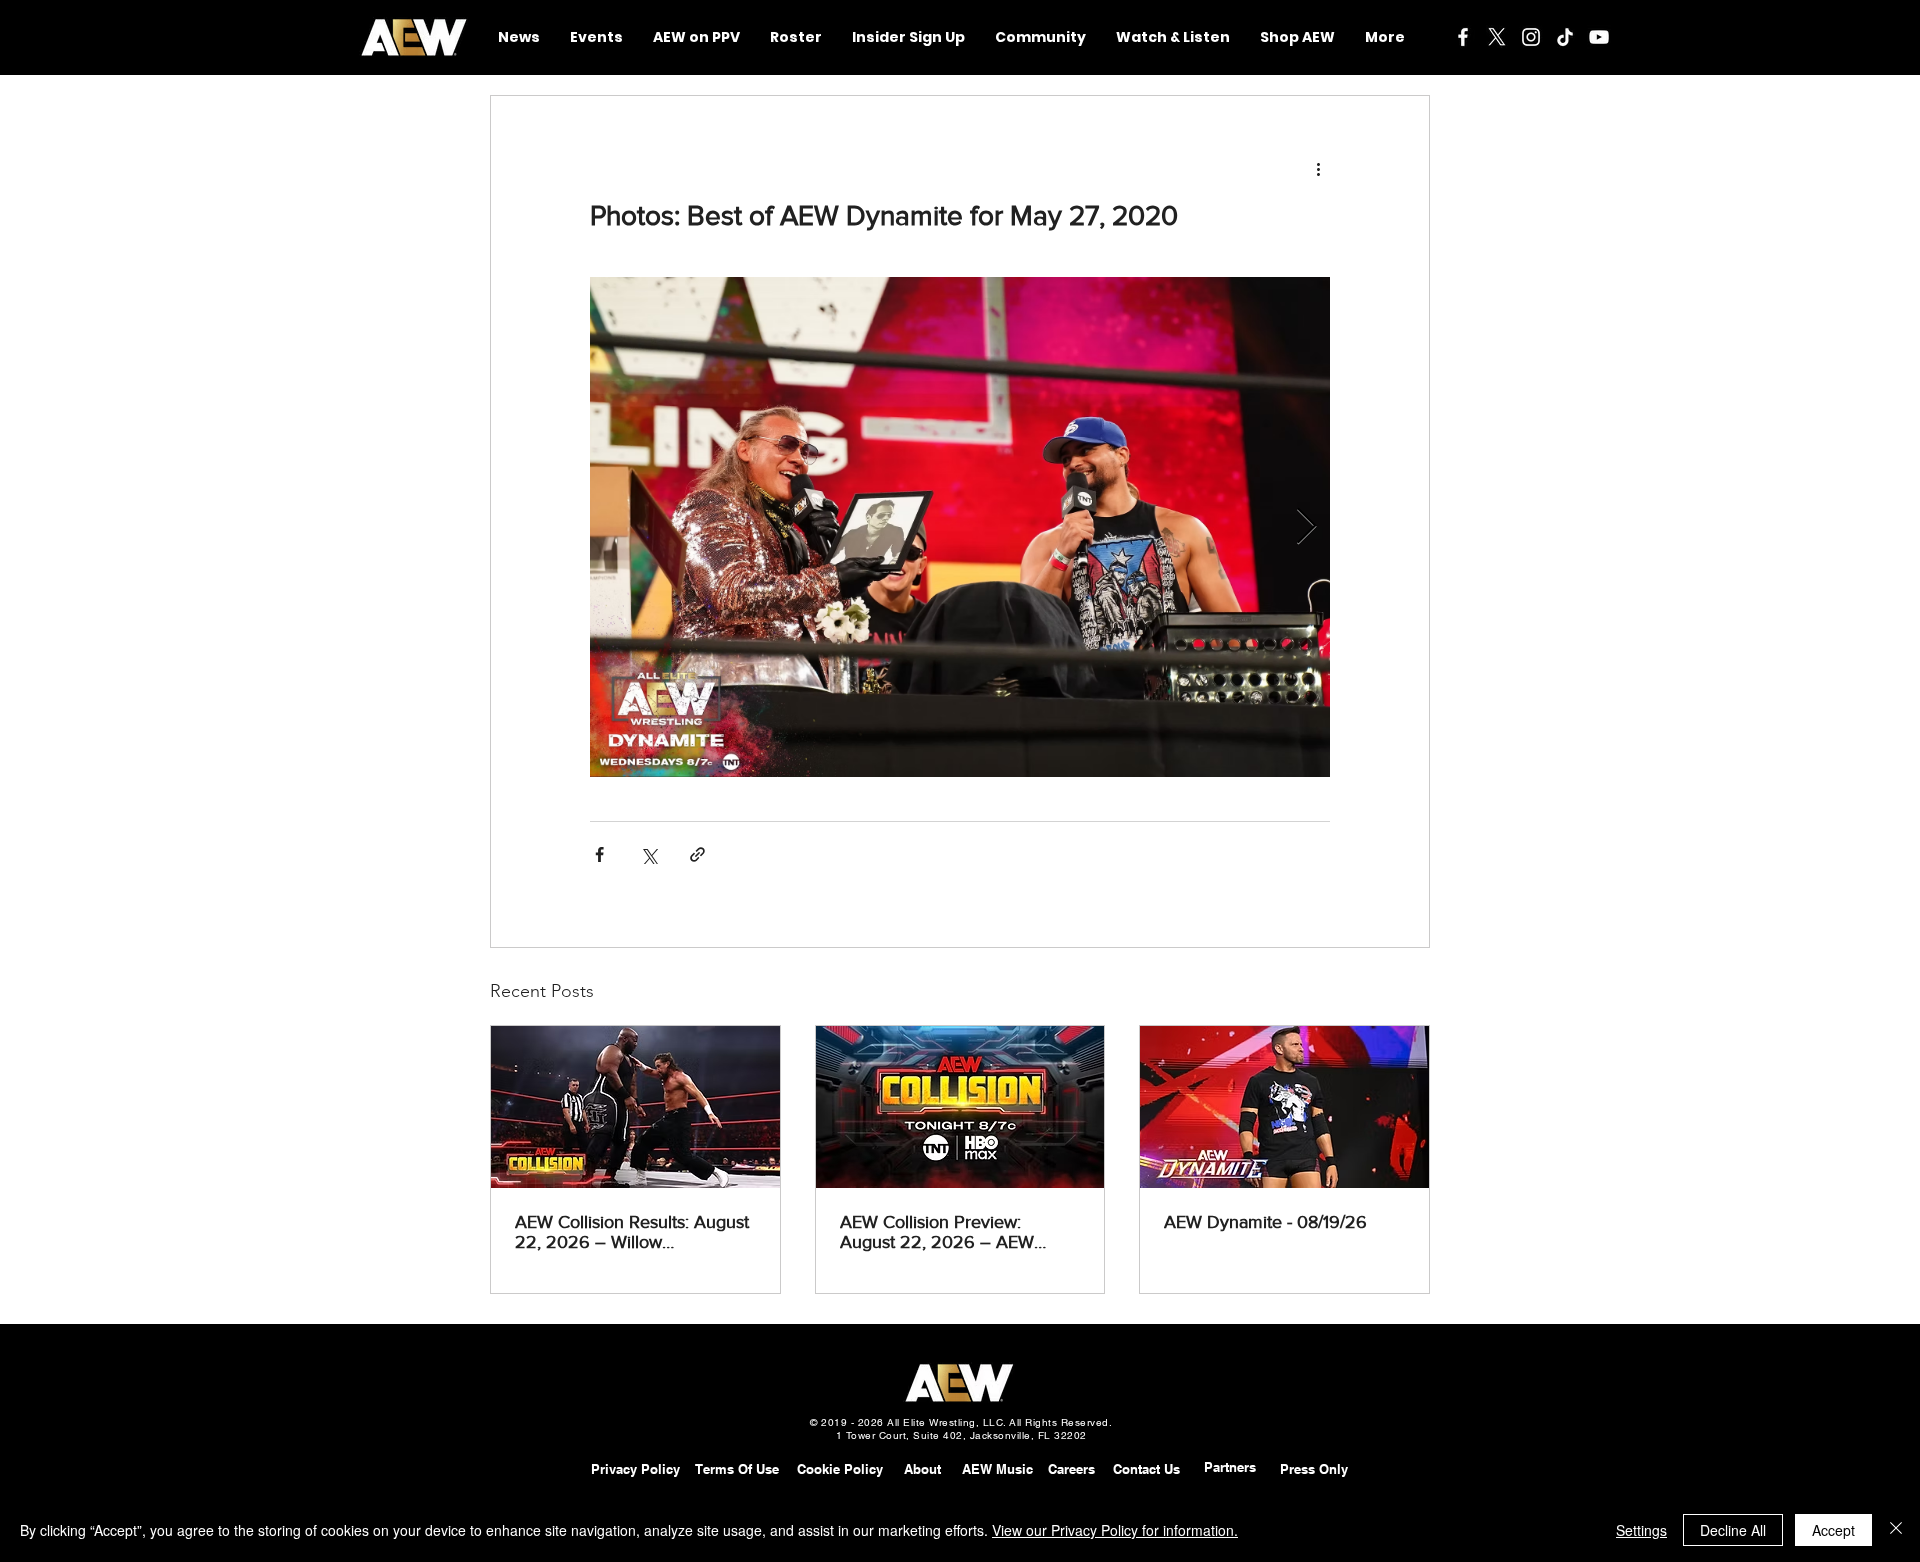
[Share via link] (697, 854)
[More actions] (1318, 168)
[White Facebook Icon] (1463, 37)
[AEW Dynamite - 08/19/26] (1284, 1107)
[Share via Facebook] (599, 854)
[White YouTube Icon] (1599, 37)
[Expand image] (960, 527)
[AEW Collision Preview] (960, 1107)
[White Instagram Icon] (1531, 37)
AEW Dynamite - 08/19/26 (1265, 1222)
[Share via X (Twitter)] (648, 854)
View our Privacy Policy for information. (1115, 1530)
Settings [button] (1641, 1530)
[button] (1040, 37)
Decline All (1733, 1530)
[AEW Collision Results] (635, 1107)
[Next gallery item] (1306, 527)
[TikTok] (1565, 37)
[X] (1497, 37)
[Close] (1896, 1530)
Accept (1833, 1530)
